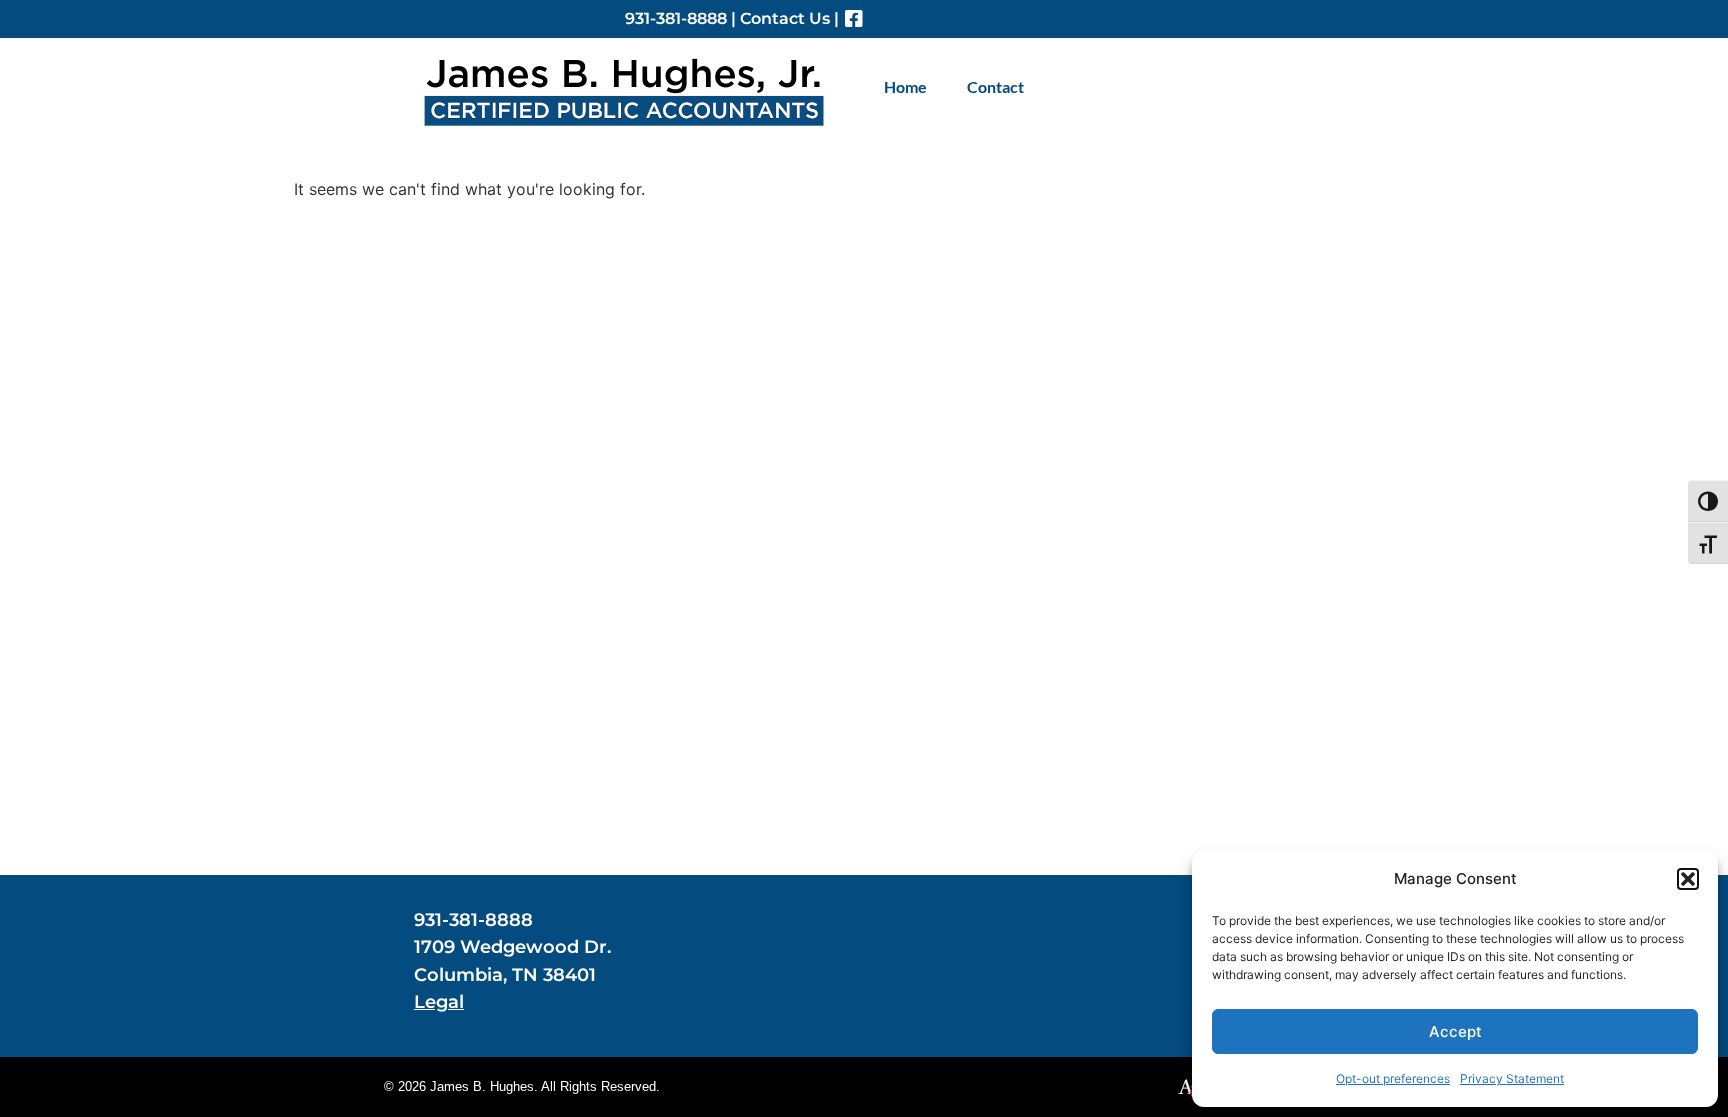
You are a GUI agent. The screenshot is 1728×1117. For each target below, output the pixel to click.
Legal (439, 1001)
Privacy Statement (1512, 1078)
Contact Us (785, 18)
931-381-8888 (676, 18)
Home (905, 86)
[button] (1688, 879)
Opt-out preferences (1393, 1078)
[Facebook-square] (854, 19)
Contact (995, 86)
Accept (1455, 1031)
